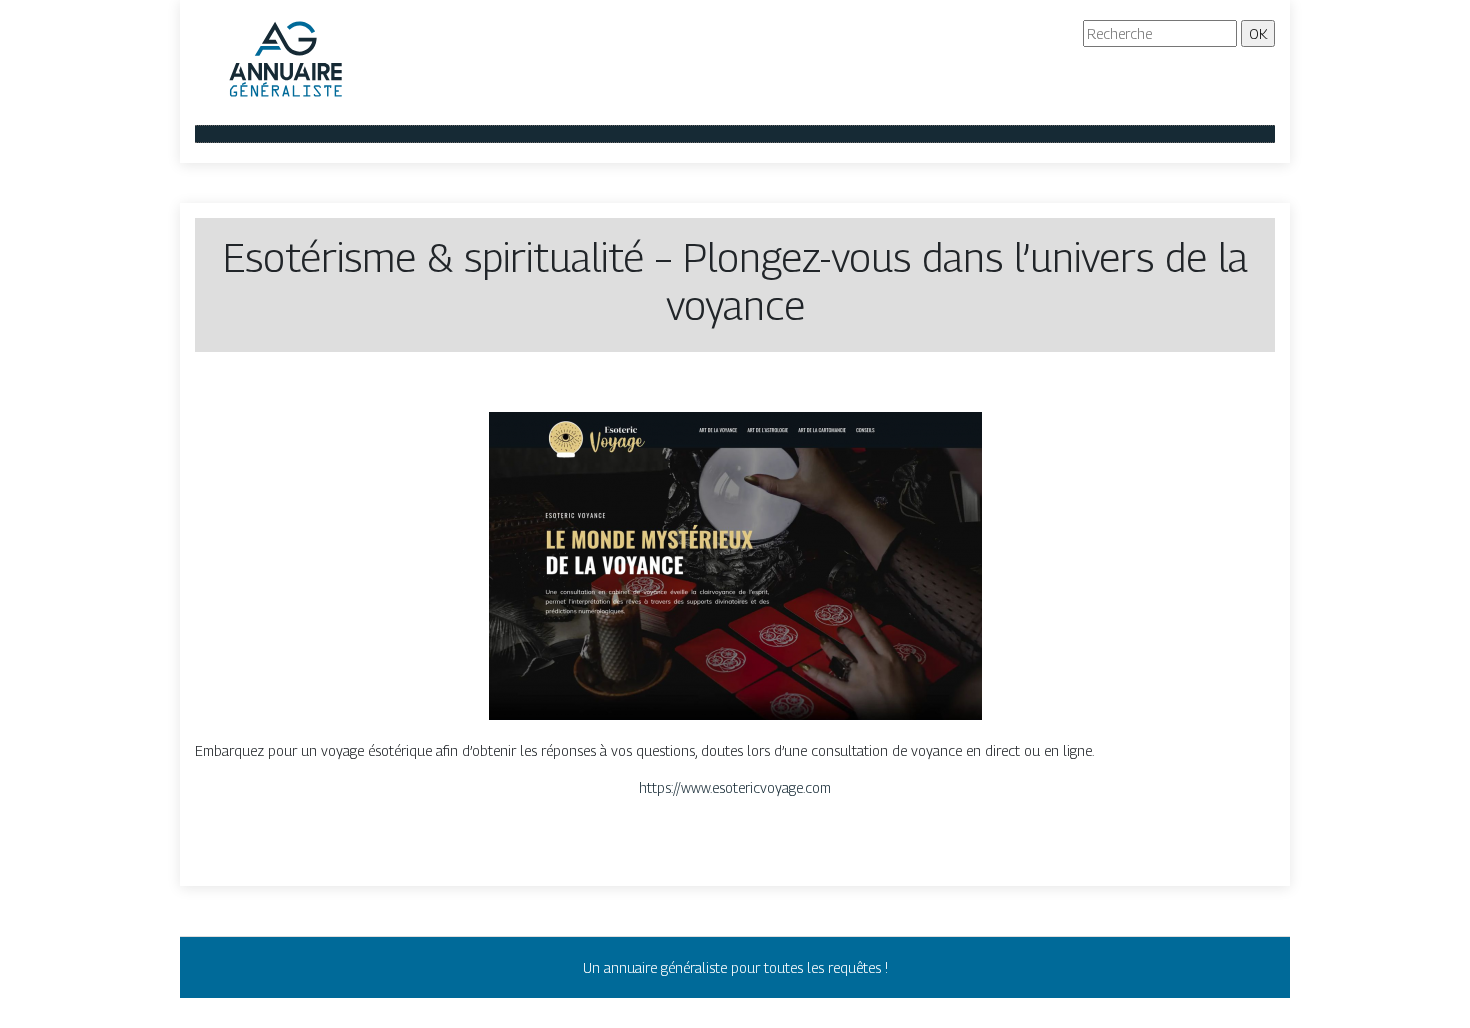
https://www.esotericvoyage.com (735, 787)
